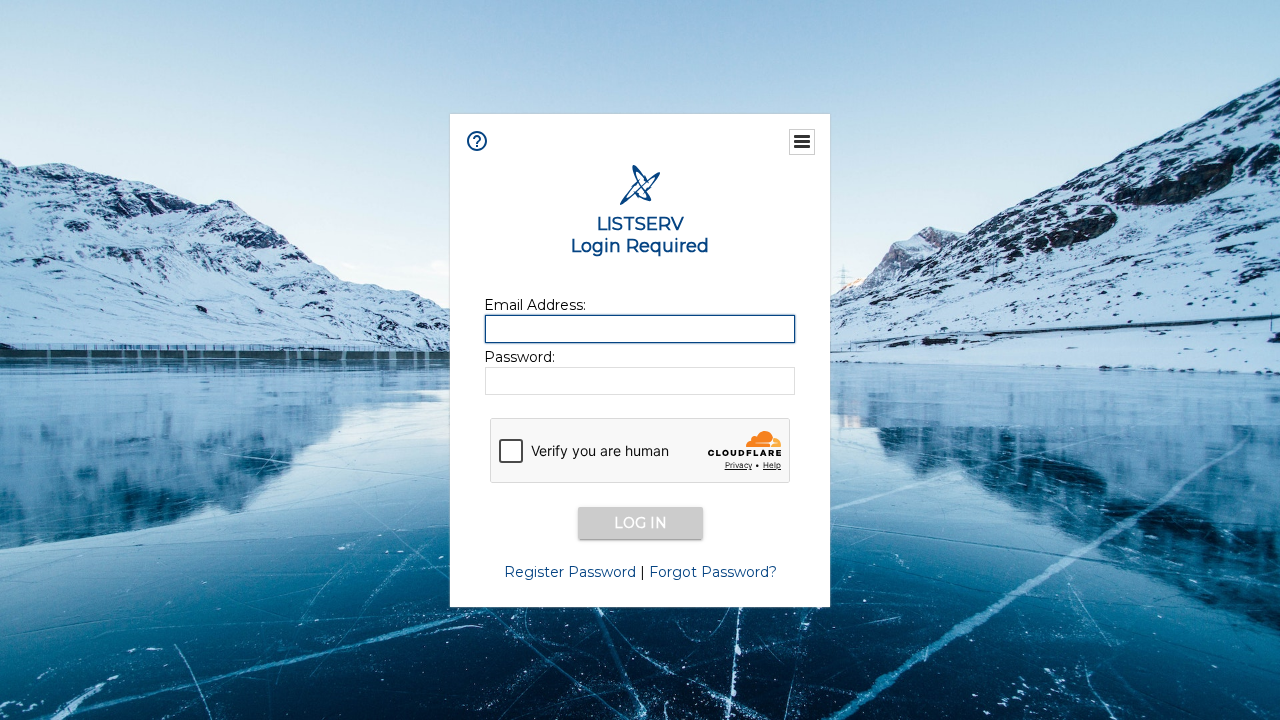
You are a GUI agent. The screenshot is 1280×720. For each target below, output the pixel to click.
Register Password (570, 572)
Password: (519, 357)
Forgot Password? (713, 572)
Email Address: (535, 305)
